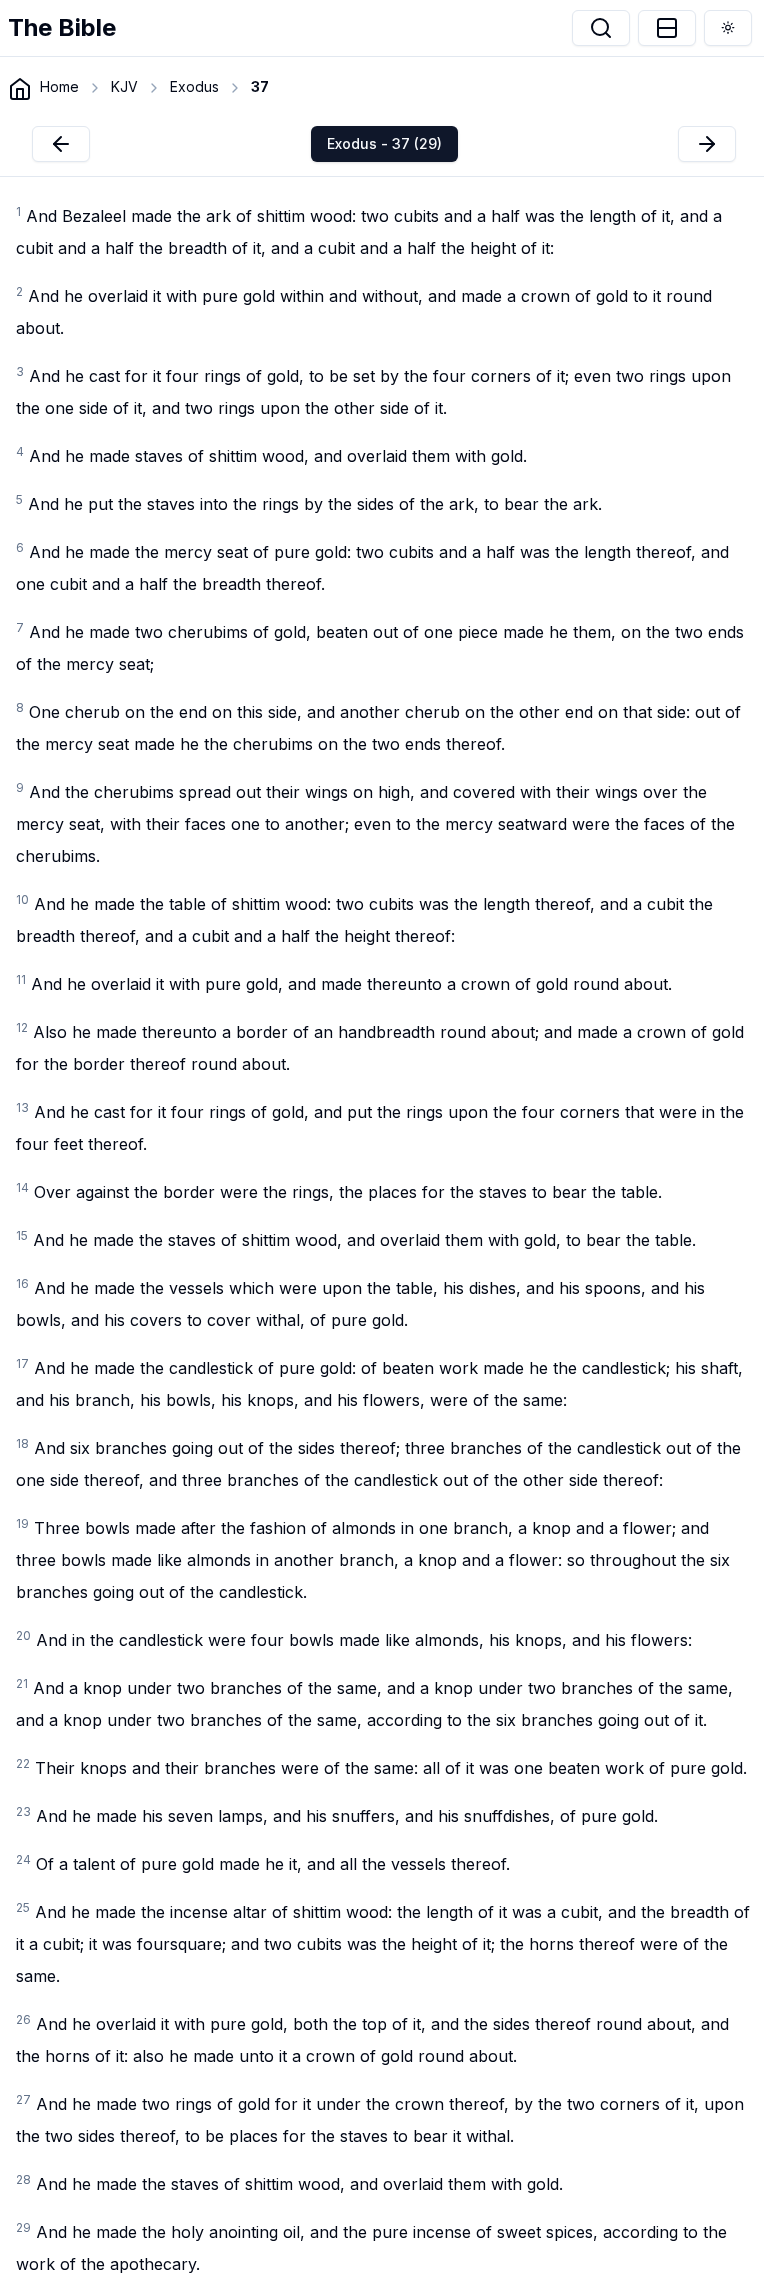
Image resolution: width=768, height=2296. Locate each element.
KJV (124, 86)
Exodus (194, 86)
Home (59, 86)
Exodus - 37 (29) (384, 143)
